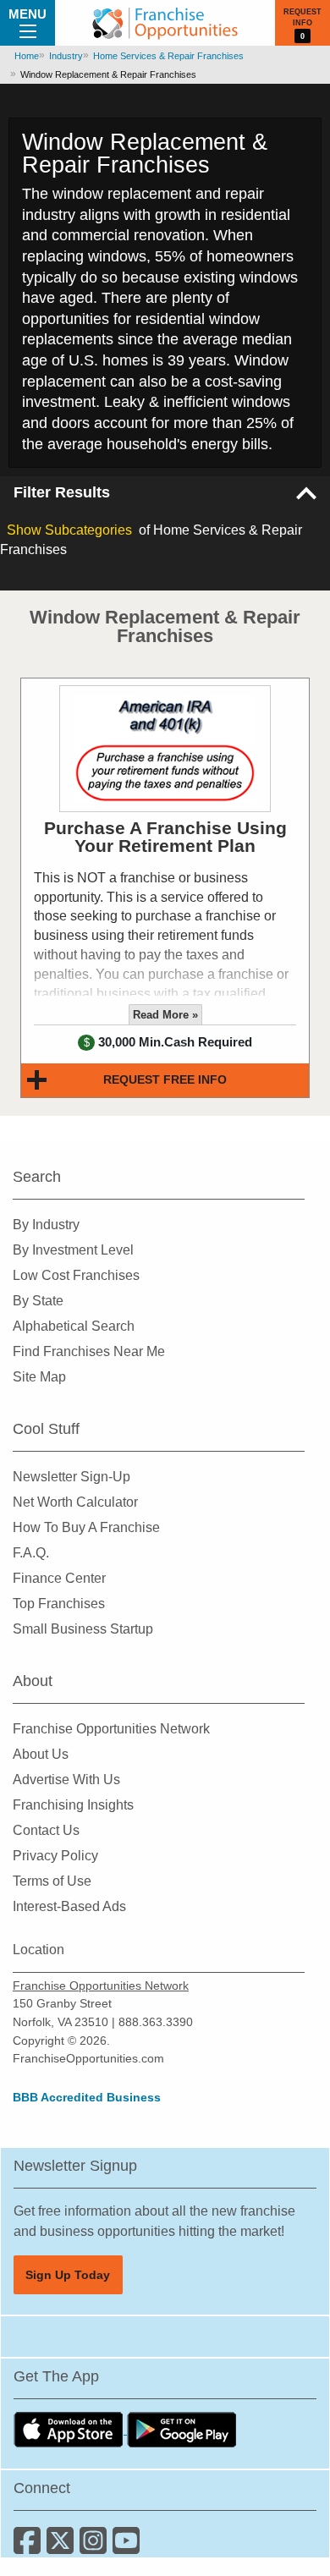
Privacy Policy (55, 1856)
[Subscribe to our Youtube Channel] (127, 2547)
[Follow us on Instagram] (96, 2547)
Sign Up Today (68, 2275)
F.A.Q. (31, 1553)
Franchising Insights (73, 1805)
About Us (41, 1754)
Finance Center (59, 1578)
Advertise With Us (66, 1780)
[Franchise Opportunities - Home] (165, 23)
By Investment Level (73, 1250)
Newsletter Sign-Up (71, 1477)
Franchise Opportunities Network (111, 1729)
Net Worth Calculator (75, 1502)
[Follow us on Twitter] (63, 2547)
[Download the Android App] (182, 2429)
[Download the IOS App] (70, 2429)
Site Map (39, 1377)
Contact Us (46, 1830)
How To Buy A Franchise (86, 1527)
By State (38, 1301)
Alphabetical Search (74, 1326)
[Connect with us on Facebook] (30, 2547)
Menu (27, 14)
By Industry (46, 1225)
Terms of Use (52, 1881)
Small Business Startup (83, 1629)
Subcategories (69, 530)
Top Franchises (59, 1604)
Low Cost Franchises (76, 1275)
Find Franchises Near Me (89, 1351)
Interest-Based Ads (69, 1906)
